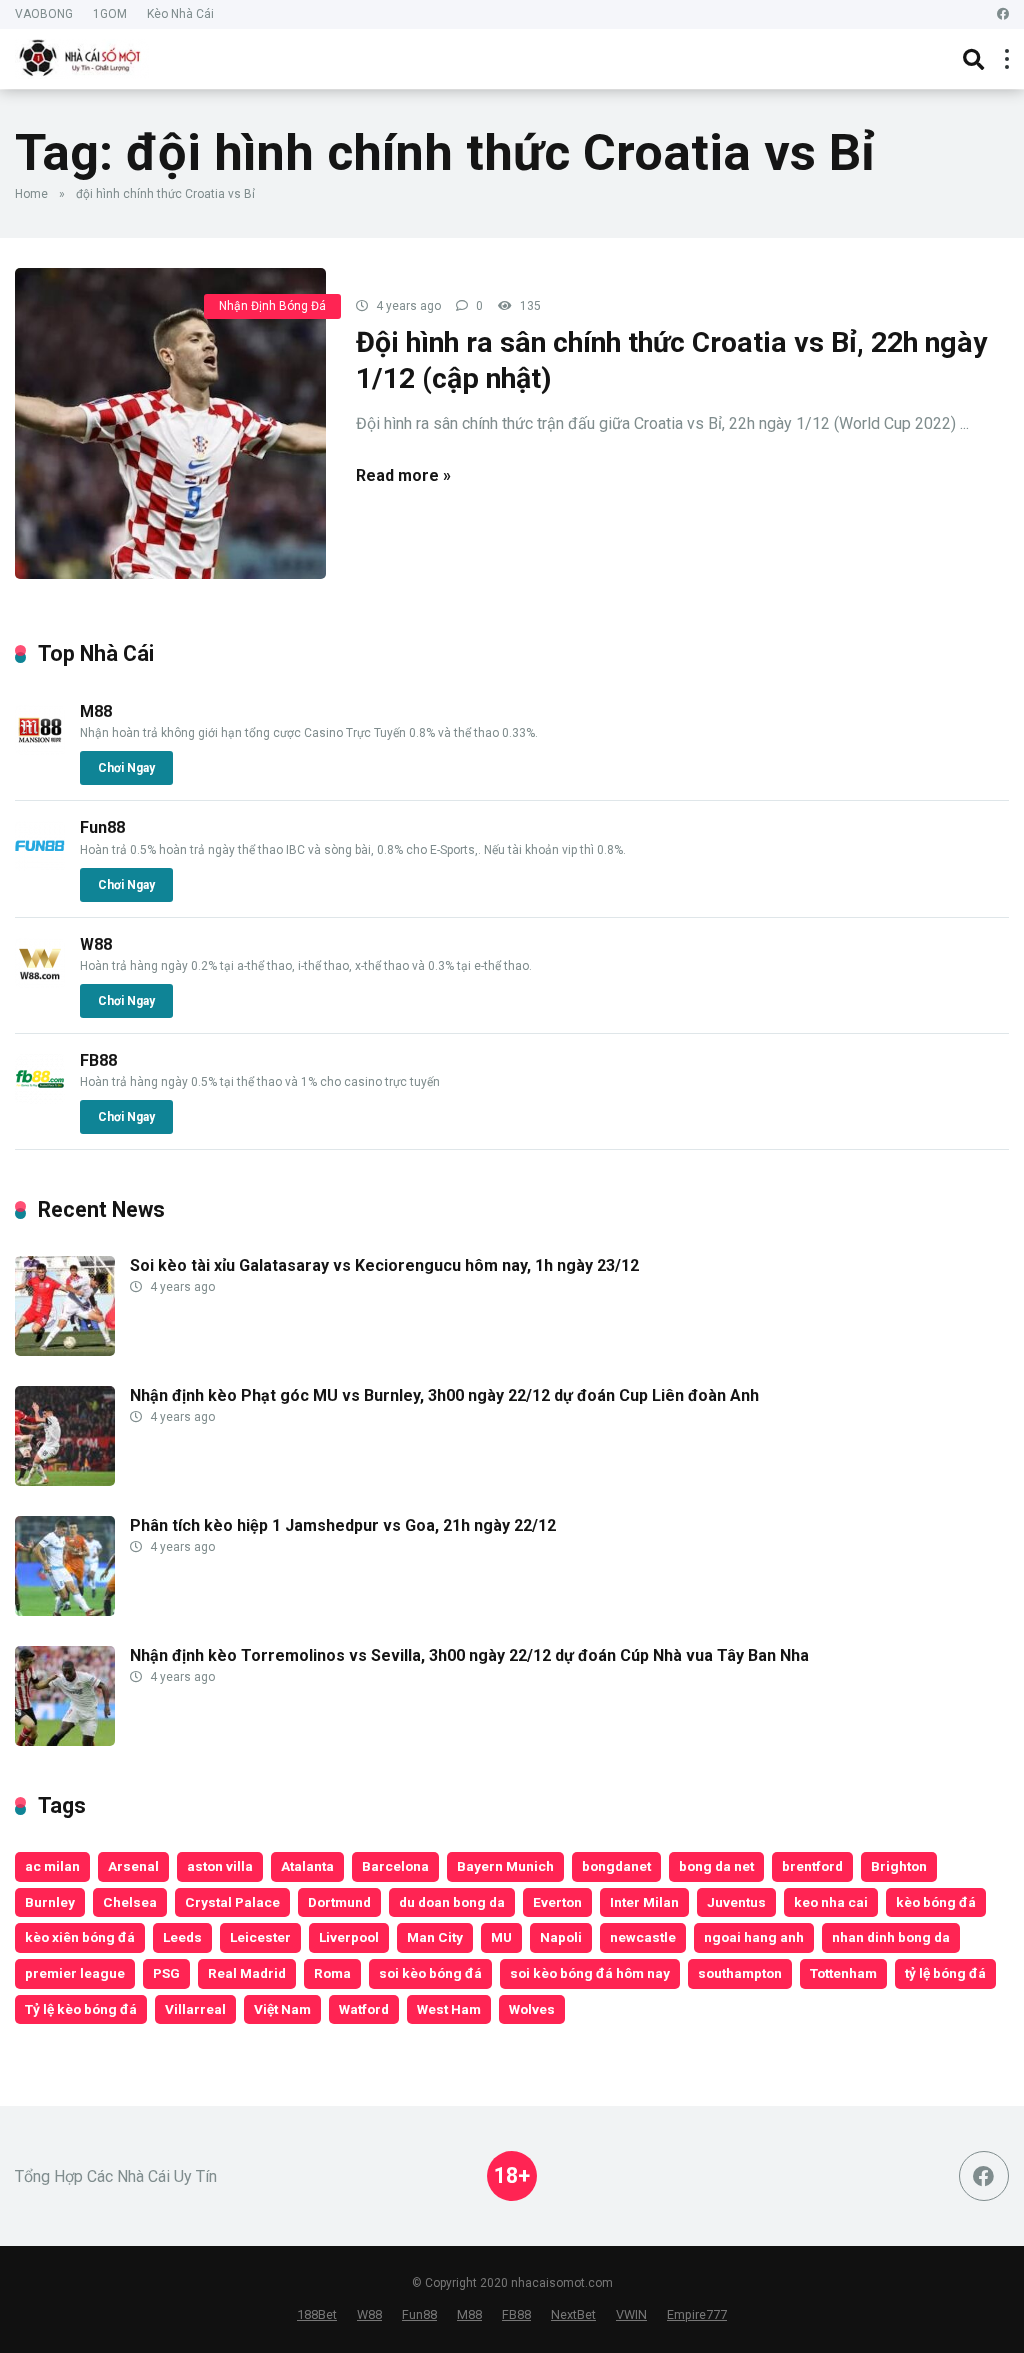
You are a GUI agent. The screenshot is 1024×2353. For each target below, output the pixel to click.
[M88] (40, 749)
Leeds (182, 1937)
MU (501, 1937)
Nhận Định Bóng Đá (272, 306)
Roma (332, 1973)
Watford (364, 2009)
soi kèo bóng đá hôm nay (590, 1973)
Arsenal (133, 1866)
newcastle (643, 1937)
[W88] (40, 982)
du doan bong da (452, 1902)
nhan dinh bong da (891, 1937)
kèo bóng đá (936, 1902)
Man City (435, 1937)
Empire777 (697, 2314)
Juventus (736, 1902)
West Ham (449, 2009)
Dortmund (339, 1902)
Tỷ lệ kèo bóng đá (81, 2009)
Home (31, 194)
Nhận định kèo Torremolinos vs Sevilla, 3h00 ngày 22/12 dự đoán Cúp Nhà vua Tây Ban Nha (469, 1655)
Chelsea (130, 1902)
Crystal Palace (232, 1902)
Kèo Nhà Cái (180, 14)
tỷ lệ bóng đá (945, 1973)
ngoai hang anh (754, 1937)
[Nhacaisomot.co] (82, 56)
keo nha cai (831, 1902)
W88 (96, 944)
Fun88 (102, 827)
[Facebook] (1003, 14)
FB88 (98, 1060)
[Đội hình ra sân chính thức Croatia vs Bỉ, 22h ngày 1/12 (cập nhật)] (170, 423)
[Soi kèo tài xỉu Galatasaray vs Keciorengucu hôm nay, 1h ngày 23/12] (65, 1350)
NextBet (573, 2314)
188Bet (317, 2314)
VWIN (631, 2314)
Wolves (532, 2009)
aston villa (220, 1866)
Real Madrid (247, 1973)
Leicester (260, 1937)
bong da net (716, 1866)
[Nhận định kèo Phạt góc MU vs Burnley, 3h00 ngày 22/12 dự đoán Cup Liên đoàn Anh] (65, 1480)
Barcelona (395, 1866)
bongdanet (616, 1866)
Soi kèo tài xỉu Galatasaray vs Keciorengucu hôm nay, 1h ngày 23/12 (384, 1265)
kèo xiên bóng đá (80, 1937)
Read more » (403, 475)
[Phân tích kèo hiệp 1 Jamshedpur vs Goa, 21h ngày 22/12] (65, 1610)
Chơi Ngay (126, 768)
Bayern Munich (505, 1866)
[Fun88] (40, 865)
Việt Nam (282, 2009)
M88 (96, 711)
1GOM (110, 14)
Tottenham (843, 1973)
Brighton (899, 1866)
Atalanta (307, 1866)
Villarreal (195, 2009)
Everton (557, 1902)
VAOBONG (44, 14)
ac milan (52, 1866)
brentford (812, 1866)
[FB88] (40, 1098)
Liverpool (349, 1937)
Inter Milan (644, 1902)
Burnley (50, 1902)
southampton (740, 1973)
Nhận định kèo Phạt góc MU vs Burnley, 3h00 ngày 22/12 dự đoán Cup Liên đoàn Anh (444, 1395)
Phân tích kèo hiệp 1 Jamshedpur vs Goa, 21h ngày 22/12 (343, 1525)
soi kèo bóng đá (430, 1973)
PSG (166, 1973)
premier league (75, 1973)
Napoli (561, 1937)
